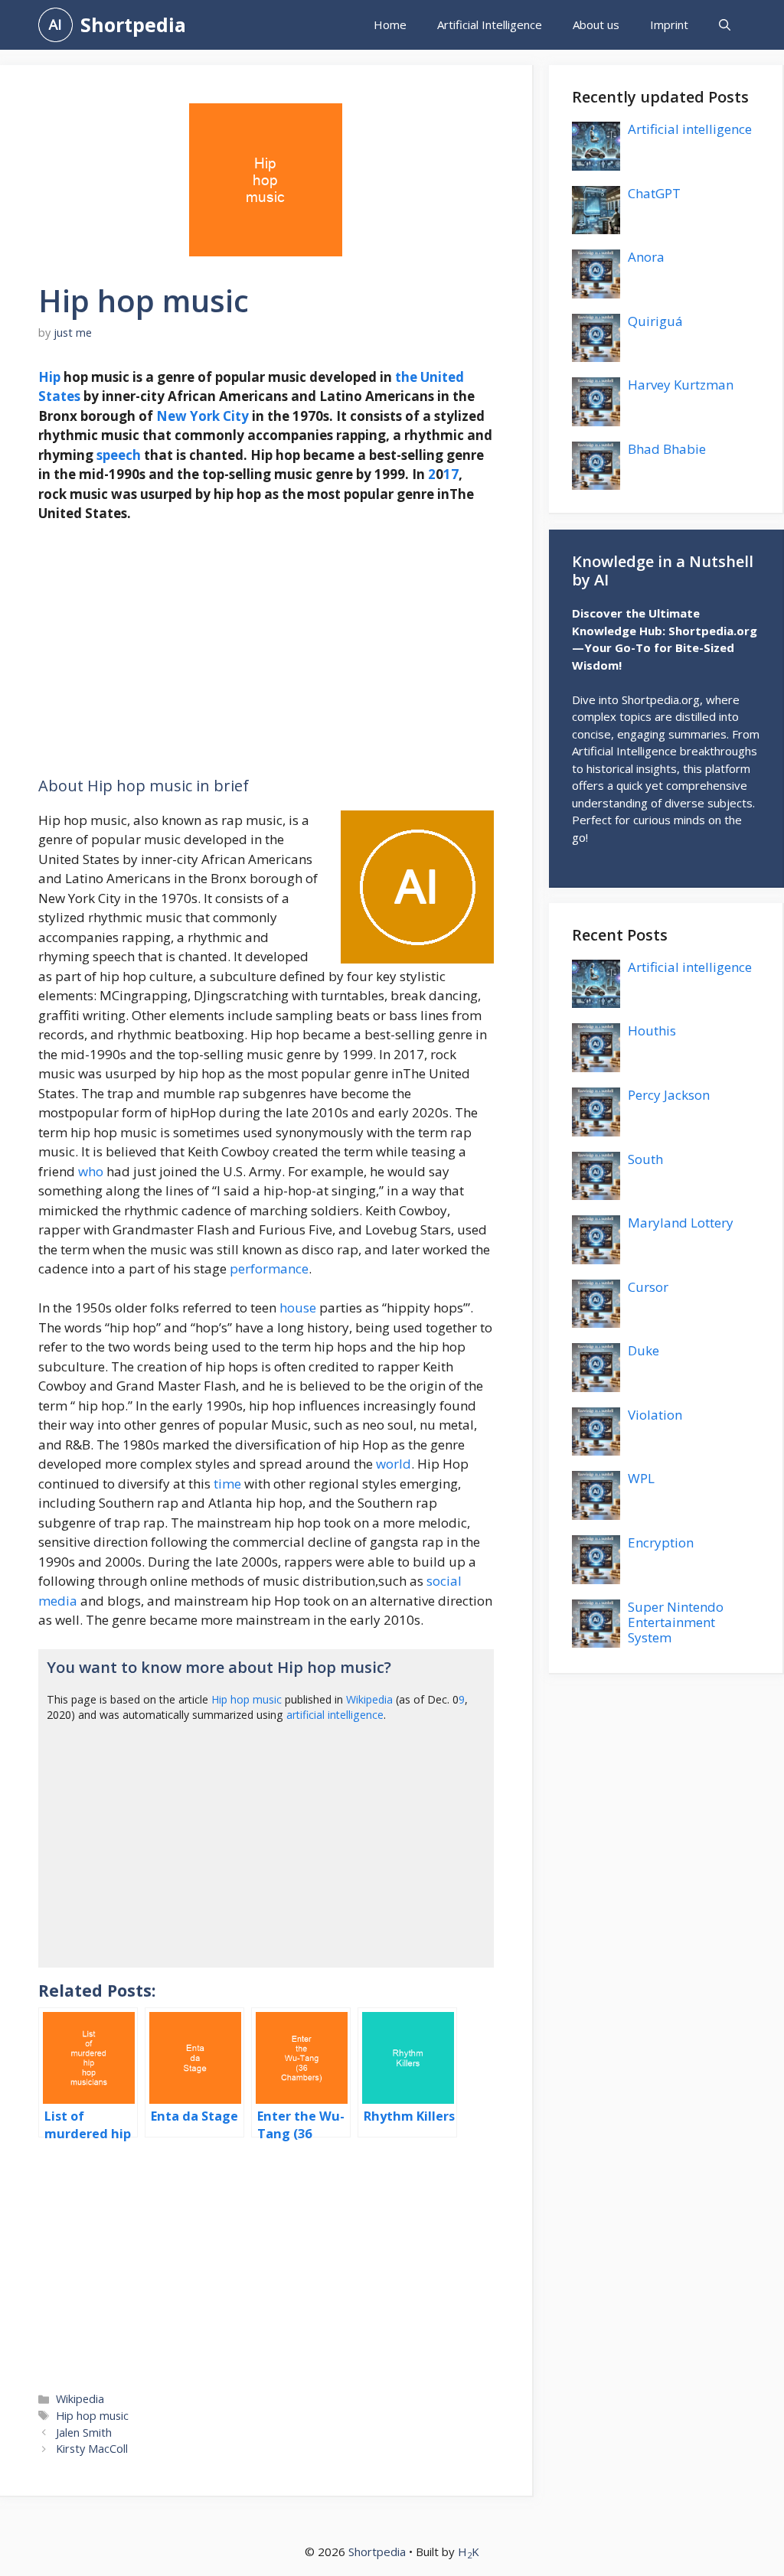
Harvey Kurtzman (681, 385)
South (645, 1159)
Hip (49, 377)
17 (451, 474)
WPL (641, 1478)
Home (390, 24)
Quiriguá (655, 321)
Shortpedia (133, 24)
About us (596, 24)
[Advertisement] (266, 650)
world (394, 1464)
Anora (646, 257)
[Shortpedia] (56, 25)
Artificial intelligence (690, 129)
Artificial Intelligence (490, 24)
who (91, 1171)
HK (469, 2552)
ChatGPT (654, 193)
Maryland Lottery (681, 1223)
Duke (644, 1350)
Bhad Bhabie (667, 449)
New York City (203, 416)
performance (269, 1268)
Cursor (648, 1287)
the (406, 377)
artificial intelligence (335, 1715)
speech (119, 455)
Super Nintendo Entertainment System (676, 1622)
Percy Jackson (669, 1095)
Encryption (661, 1542)
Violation (655, 1415)
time (227, 1484)
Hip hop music (247, 1699)
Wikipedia (369, 1699)
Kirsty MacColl (92, 2449)
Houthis (652, 1030)
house (298, 1308)
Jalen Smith (84, 2433)
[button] (725, 25)
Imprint (669, 24)
